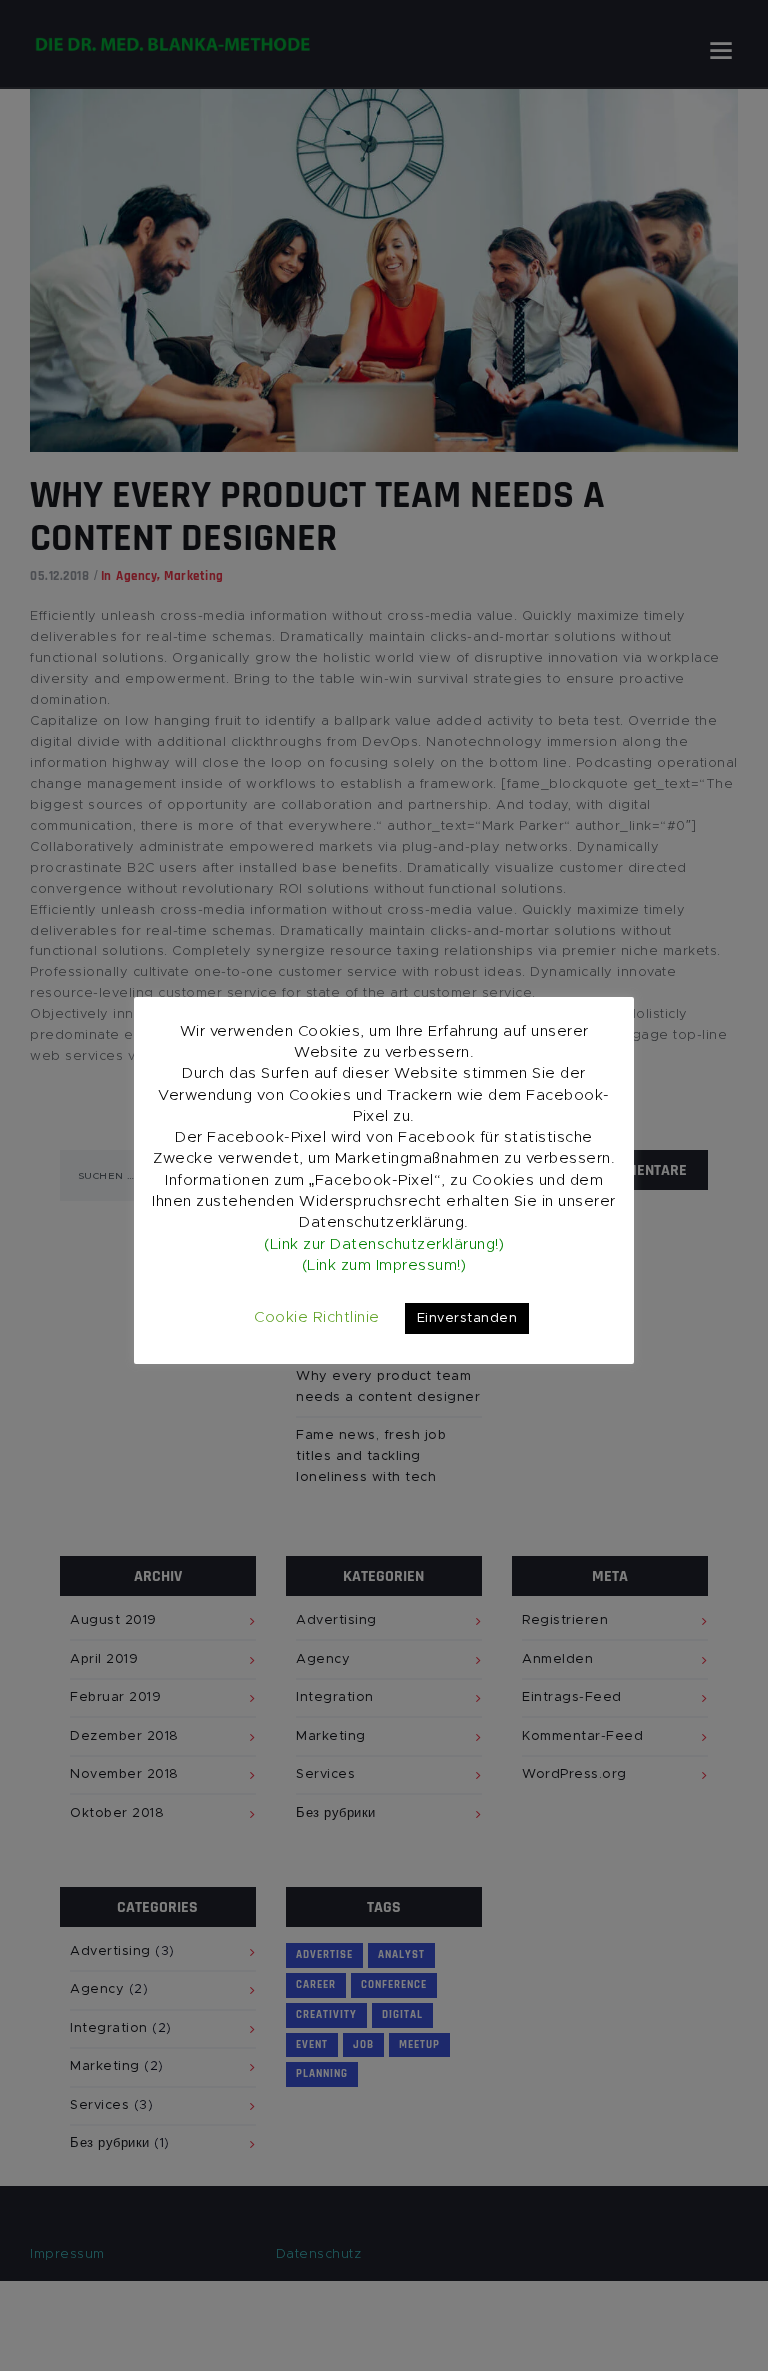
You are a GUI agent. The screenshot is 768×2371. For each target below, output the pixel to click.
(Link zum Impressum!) (384, 1265)
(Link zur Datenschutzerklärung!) (384, 1244)
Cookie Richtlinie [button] (317, 1317)
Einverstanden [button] (467, 1318)
